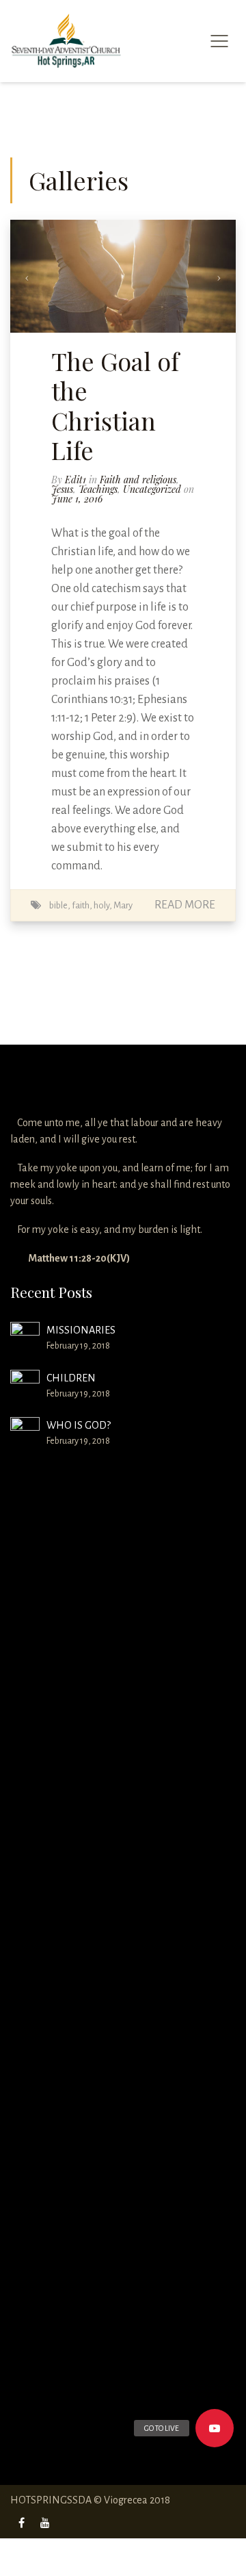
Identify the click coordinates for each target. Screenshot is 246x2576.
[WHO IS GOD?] (25, 1930)
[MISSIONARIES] (25, 1337)
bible (58, 905)
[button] (27, 276)
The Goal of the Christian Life (115, 405)
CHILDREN (71, 1378)
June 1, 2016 (77, 499)
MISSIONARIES (81, 1330)
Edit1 (76, 480)
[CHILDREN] (25, 1385)
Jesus (62, 489)
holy (101, 905)
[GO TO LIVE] (215, 2428)
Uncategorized (152, 489)
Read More (185, 905)
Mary (123, 905)
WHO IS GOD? (79, 1425)
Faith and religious (138, 480)
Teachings (98, 489)
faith (81, 905)
